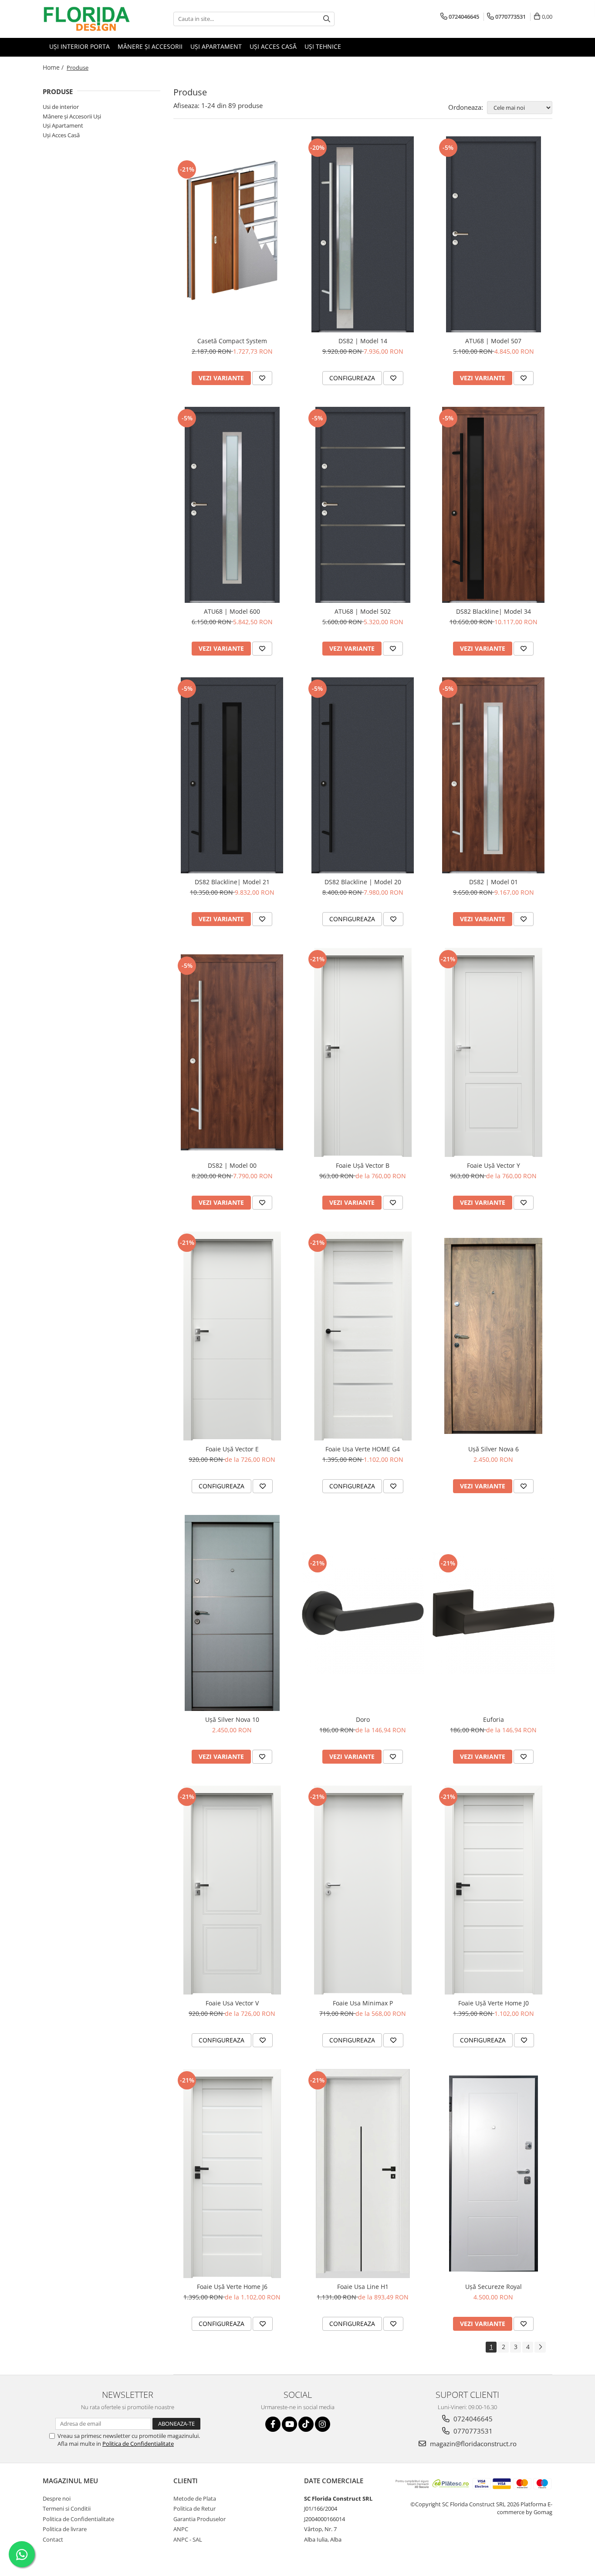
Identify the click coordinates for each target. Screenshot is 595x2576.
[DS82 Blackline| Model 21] (232, 775)
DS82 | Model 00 (232, 1165)
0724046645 (472, 2419)
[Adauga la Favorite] (262, 378)
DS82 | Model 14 (363, 341)
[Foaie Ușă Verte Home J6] (232, 2174)
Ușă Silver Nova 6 (494, 1449)
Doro (363, 1719)
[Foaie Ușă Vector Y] (494, 1052)
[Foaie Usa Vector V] (232, 1890)
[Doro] (363, 1613)
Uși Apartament (63, 125)
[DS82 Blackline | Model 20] (363, 775)
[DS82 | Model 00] (232, 1052)
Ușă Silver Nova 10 (232, 1719)
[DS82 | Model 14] (363, 234)
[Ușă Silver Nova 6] (494, 1336)
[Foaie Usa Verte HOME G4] (363, 1336)
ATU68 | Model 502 (363, 611)
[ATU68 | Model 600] (232, 505)
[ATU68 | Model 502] (363, 505)
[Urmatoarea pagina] (540, 2347)
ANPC (181, 2529)
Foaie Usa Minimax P (363, 2003)
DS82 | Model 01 (494, 882)
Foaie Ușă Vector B (363, 1165)
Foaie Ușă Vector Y (494, 1165)
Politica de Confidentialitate (138, 2444)
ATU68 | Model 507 (493, 341)
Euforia (494, 1719)
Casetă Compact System (232, 341)
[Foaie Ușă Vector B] (363, 1052)
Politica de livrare (65, 2529)
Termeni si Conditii (67, 2508)
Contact (53, 2539)
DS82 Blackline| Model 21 (232, 882)
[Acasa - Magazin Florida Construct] (86, 19)
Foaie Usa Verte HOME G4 (363, 1449)
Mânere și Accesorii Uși (72, 116)
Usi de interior (61, 107)
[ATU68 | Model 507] (494, 234)
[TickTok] (306, 2424)
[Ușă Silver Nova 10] (232, 1613)
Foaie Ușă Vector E (232, 1449)
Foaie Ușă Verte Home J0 (494, 2003)
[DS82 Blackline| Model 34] (494, 505)
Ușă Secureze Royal (494, 2287)
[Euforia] (494, 1613)
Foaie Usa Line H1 (363, 2287)
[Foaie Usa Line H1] (363, 2174)
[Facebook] (273, 2424)
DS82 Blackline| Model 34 (494, 611)
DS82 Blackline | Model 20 (363, 882)
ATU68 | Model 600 (232, 611)
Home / (54, 67)
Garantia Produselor (199, 2519)
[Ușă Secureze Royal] (494, 2174)
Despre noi (57, 2498)
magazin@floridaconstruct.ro (472, 2444)
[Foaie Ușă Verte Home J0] (494, 1890)
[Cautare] (327, 19)
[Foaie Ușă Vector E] (232, 1336)
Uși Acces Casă (61, 135)
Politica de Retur (194, 2508)
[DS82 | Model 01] (494, 775)
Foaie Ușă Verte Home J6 (232, 2287)
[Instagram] (323, 2424)
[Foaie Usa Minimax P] (363, 1890)
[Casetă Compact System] (232, 235)
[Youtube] (289, 2424)
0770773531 (472, 2431)
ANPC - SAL (188, 2539)
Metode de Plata (195, 2498)
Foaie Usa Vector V (232, 2003)
